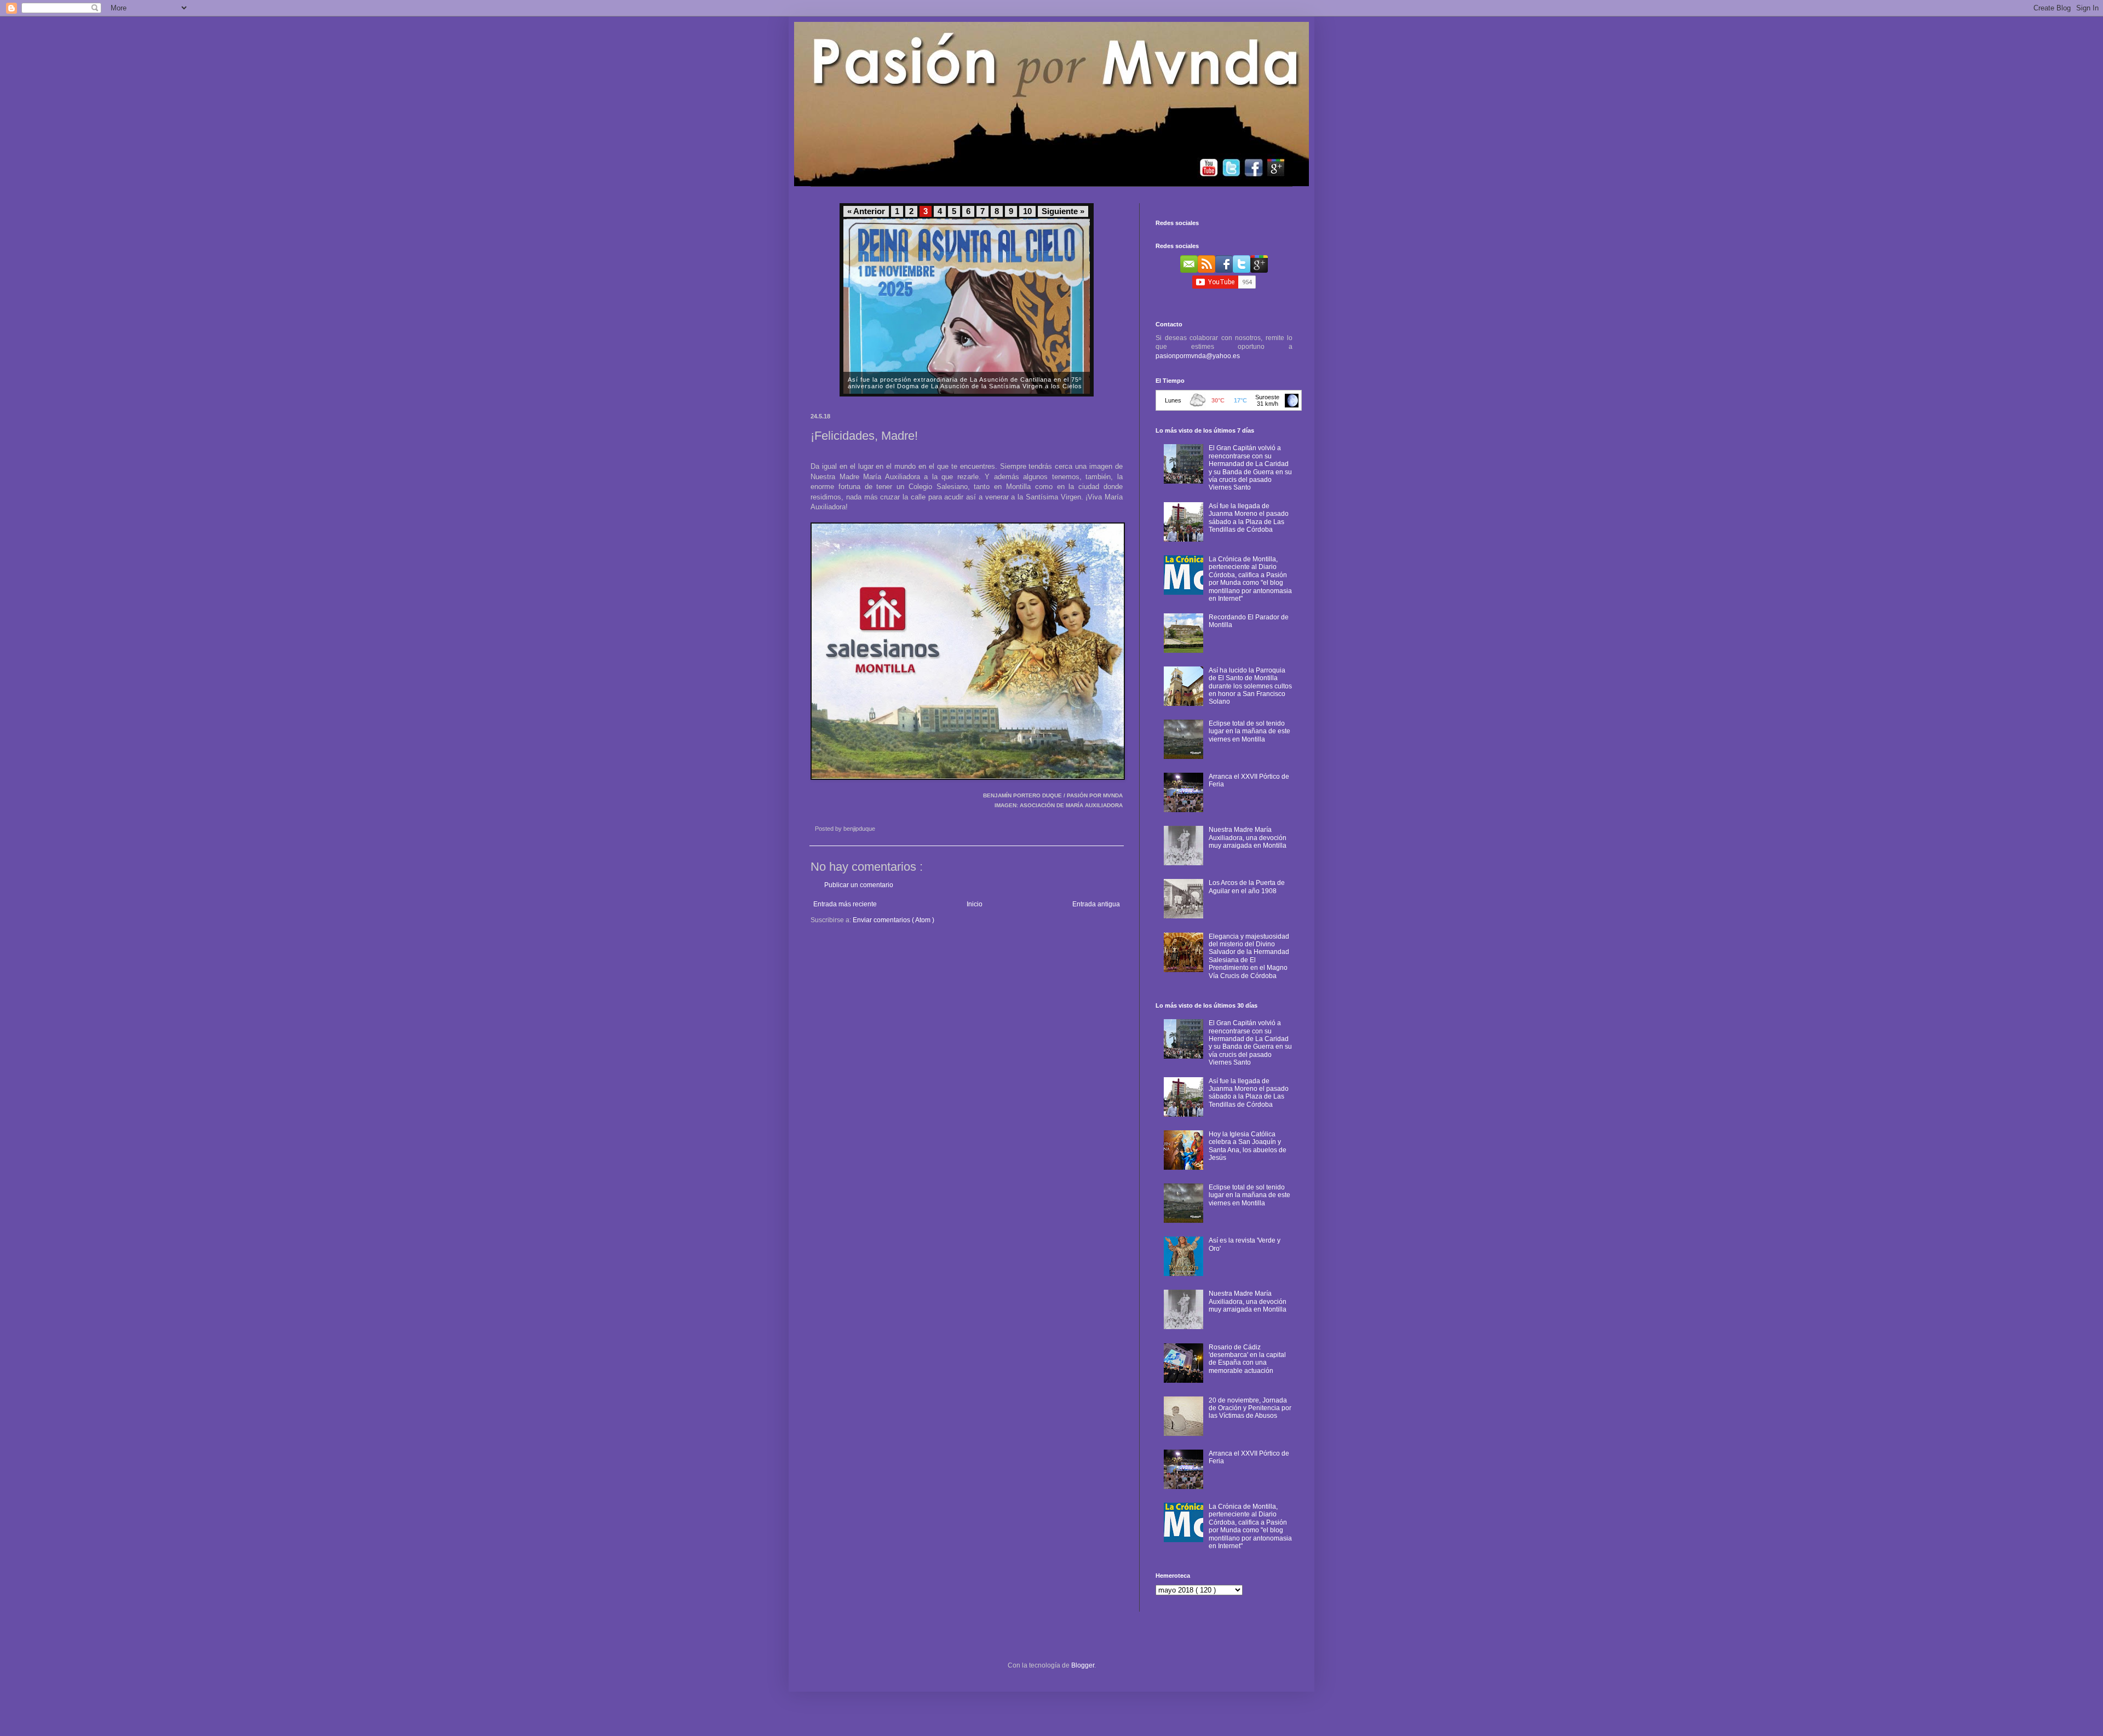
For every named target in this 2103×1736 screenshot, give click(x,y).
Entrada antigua (1096, 904)
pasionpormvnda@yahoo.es (1198, 356)
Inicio (975, 904)
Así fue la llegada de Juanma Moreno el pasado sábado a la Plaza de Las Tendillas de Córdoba (1249, 518)
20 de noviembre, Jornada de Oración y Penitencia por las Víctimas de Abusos (1250, 1408)
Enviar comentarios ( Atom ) (894, 920)
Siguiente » (1063, 211)
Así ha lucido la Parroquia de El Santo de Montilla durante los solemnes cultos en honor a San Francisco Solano (1250, 686)
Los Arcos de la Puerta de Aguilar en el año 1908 (1247, 887)
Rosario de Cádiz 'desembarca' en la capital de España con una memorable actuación (1247, 1359)
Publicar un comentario (859, 885)
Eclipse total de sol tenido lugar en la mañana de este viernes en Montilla (1249, 731)
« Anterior (866, 211)
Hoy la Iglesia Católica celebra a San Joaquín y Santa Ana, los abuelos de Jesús (1248, 1146)
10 (1027, 211)
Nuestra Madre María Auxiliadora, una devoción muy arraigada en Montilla (1248, 838)
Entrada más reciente (845, 904)
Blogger (1083, 1665)
